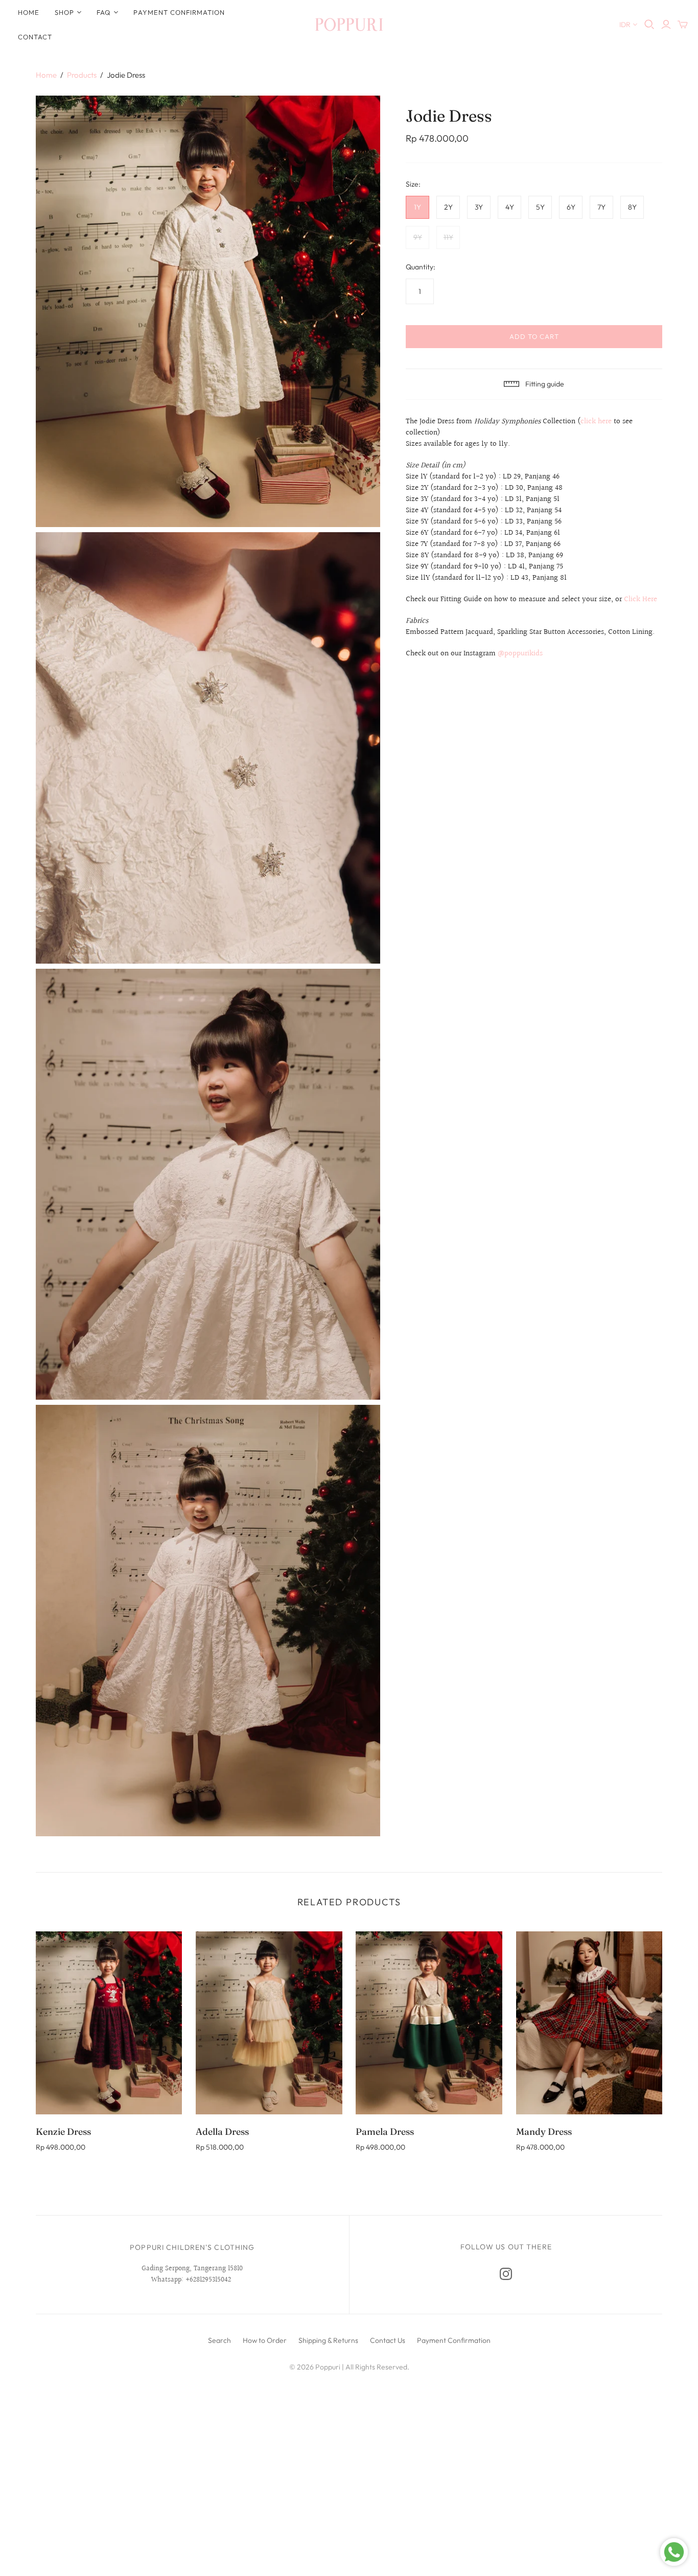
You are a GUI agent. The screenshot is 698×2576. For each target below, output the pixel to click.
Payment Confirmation (179, 12)
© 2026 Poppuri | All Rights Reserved (348, 2367)
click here (596, 421)
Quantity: (421, 267)
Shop (64, 12)
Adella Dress (222, 2132)
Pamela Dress (385, 2132)
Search (219, 2340)
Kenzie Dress (63, 2132)
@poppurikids (520, 654)
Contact (35, 37)
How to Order (265, 2340)
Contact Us (388, 2340)
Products (82, 75)
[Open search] (649, 25)
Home (29, 12)
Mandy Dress (544, 2132)
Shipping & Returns (328, 2340)
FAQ (104, 12)
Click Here (641, 599)
